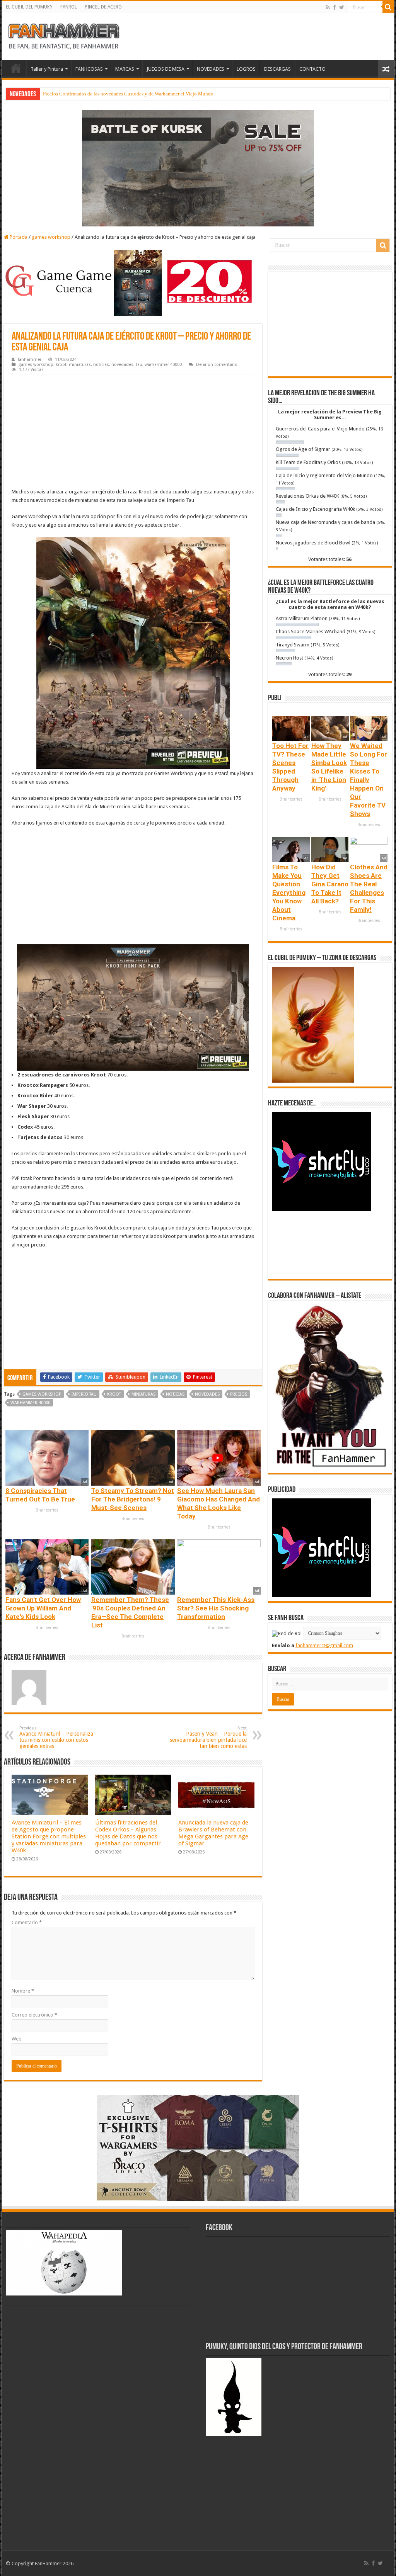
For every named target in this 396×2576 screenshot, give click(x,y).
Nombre (23, 1991)
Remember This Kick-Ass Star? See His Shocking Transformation (216, 1608)
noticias (101, 365)
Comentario (27, 1922)
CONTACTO (312, 69)
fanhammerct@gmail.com (324, 1645)
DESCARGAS (277, 69)
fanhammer (30, 360)
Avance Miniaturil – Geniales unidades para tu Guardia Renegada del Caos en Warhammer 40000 (144, 94)
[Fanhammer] (64, 35)
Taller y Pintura (47, 69)
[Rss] (328, 7)
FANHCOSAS (89, 69)
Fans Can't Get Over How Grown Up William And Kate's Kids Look (43, 1608)
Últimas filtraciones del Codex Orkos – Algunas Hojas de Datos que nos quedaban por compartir (128, 1833)
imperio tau (84, 1394)
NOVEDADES (211, 69)
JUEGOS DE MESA (166, 69)
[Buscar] (388, 7)
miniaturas (80, 365)
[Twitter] (342, 7)
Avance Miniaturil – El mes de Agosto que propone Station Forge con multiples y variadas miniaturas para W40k (49, 1836)
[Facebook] (335, 7)
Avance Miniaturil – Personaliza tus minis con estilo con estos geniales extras (56, 1737)
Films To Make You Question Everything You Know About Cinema (289, 893)
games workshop (51, 237)
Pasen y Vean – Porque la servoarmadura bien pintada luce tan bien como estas (208, 1737)
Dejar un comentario (217, 365)
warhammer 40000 (163, 365)
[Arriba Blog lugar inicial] (198, 167)
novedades (122, 365)
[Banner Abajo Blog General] (198, 2148)
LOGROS (246, 69)
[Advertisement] (133, 432)
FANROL (69, 7)
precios (239, 1394)
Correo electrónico (34, 2015)
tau (139, 365)
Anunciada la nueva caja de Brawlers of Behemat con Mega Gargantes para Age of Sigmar (213, 1833)
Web (17, 2039)
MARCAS (125, 69)
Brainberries (47, 1510)
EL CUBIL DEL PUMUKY (29, 7)
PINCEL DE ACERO (103, 7)
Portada (18, 237)
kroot (61, 365)
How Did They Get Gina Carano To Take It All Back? (330, 884)
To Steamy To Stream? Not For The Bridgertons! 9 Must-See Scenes (133, 1499)
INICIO (16, 68)
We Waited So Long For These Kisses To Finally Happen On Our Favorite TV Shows (369, 780)
